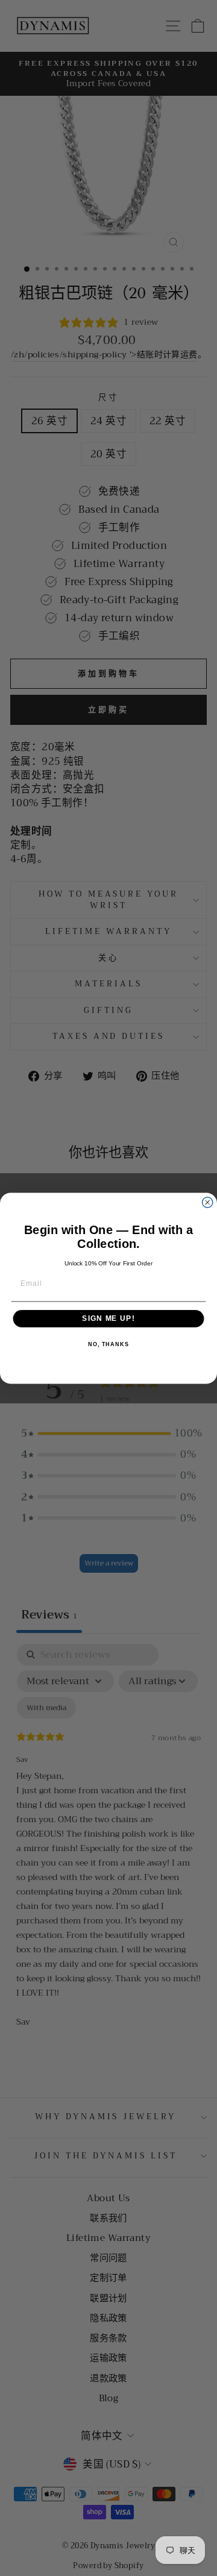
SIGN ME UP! (108, 1318)
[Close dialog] (208, 1202)
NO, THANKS (108, 1344)
